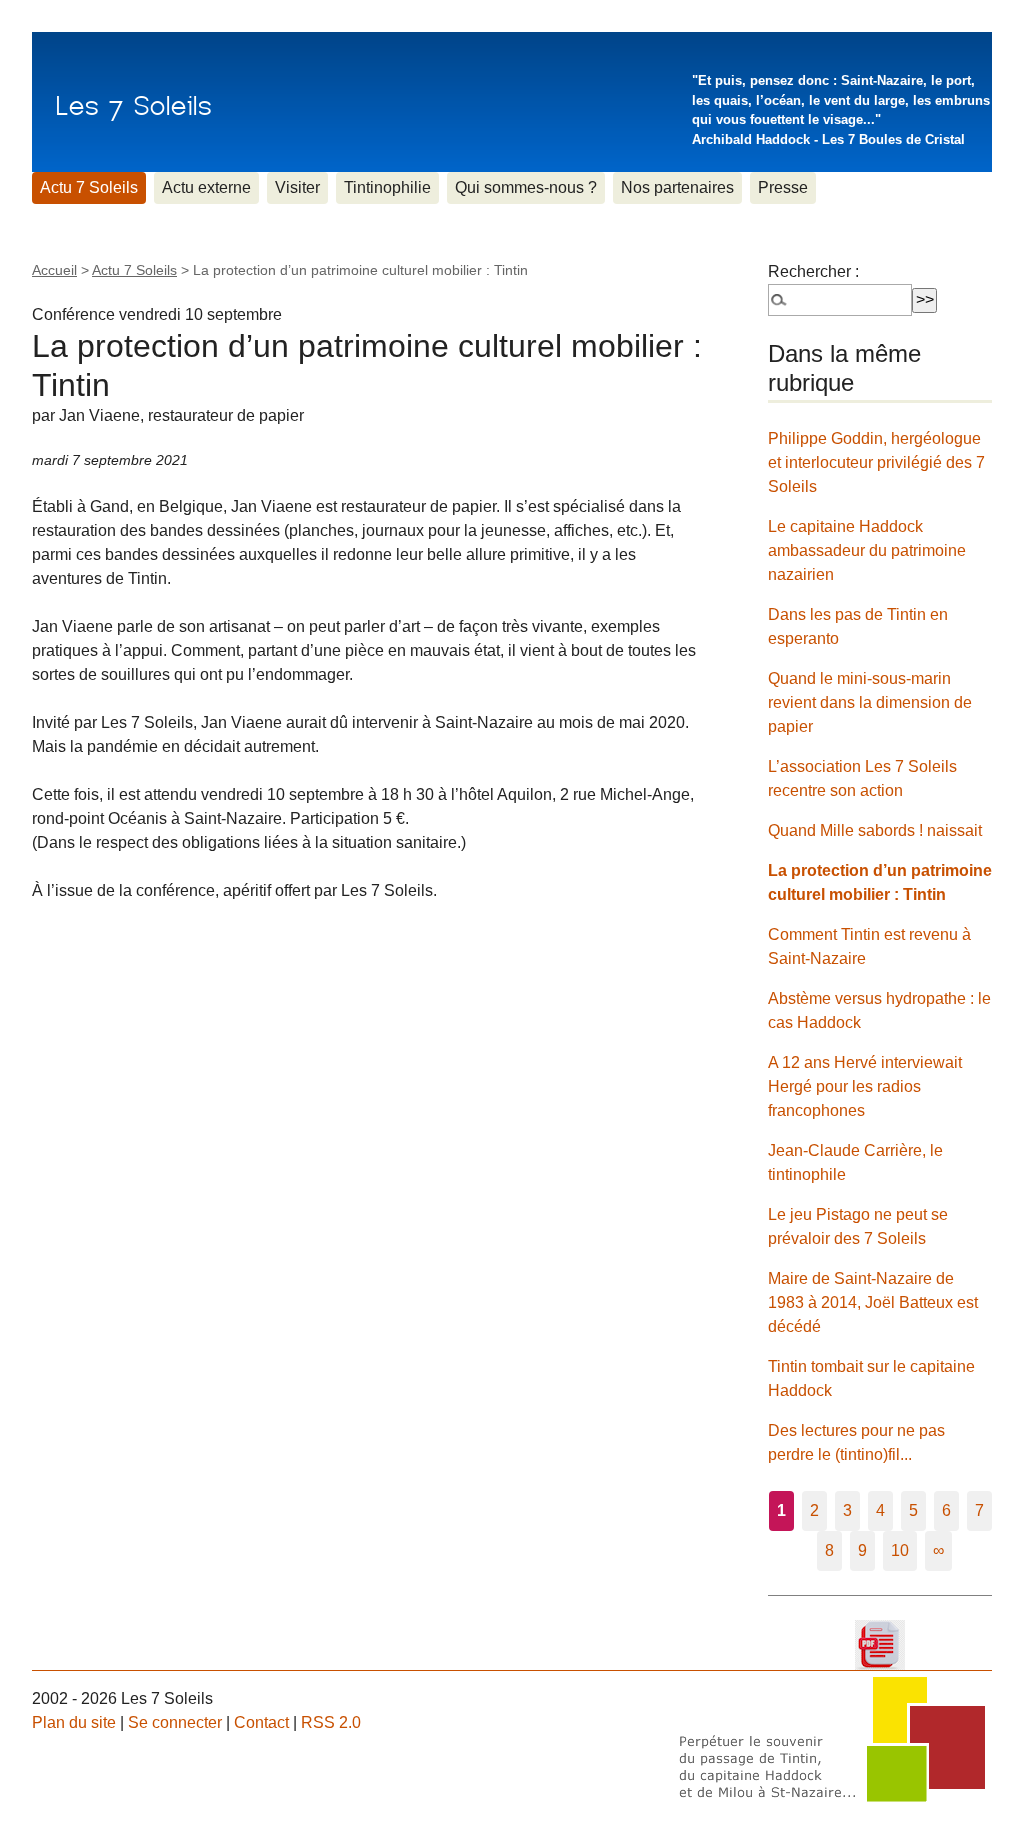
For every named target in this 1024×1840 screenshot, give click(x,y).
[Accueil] (133, 102)
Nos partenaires (677, 187)
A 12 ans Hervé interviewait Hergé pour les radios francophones (865, 1086)
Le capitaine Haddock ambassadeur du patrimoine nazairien (867, 550)
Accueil (54, 270)
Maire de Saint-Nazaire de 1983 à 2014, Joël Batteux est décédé (873, 1302)
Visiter (297, 187)
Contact (261, 1722)
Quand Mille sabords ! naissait (875, 830)
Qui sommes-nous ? (526, 187)
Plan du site (74, 1722)
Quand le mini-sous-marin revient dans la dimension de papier (870, 702)
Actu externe (206, 187)
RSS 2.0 (331, 1722)
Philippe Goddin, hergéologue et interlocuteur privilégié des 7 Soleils (876, 462)
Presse (783, 187)
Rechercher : (813, 271)
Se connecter (175, 1722)
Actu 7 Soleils (89, 187)
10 (900, 1550)
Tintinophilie (387, 187)
